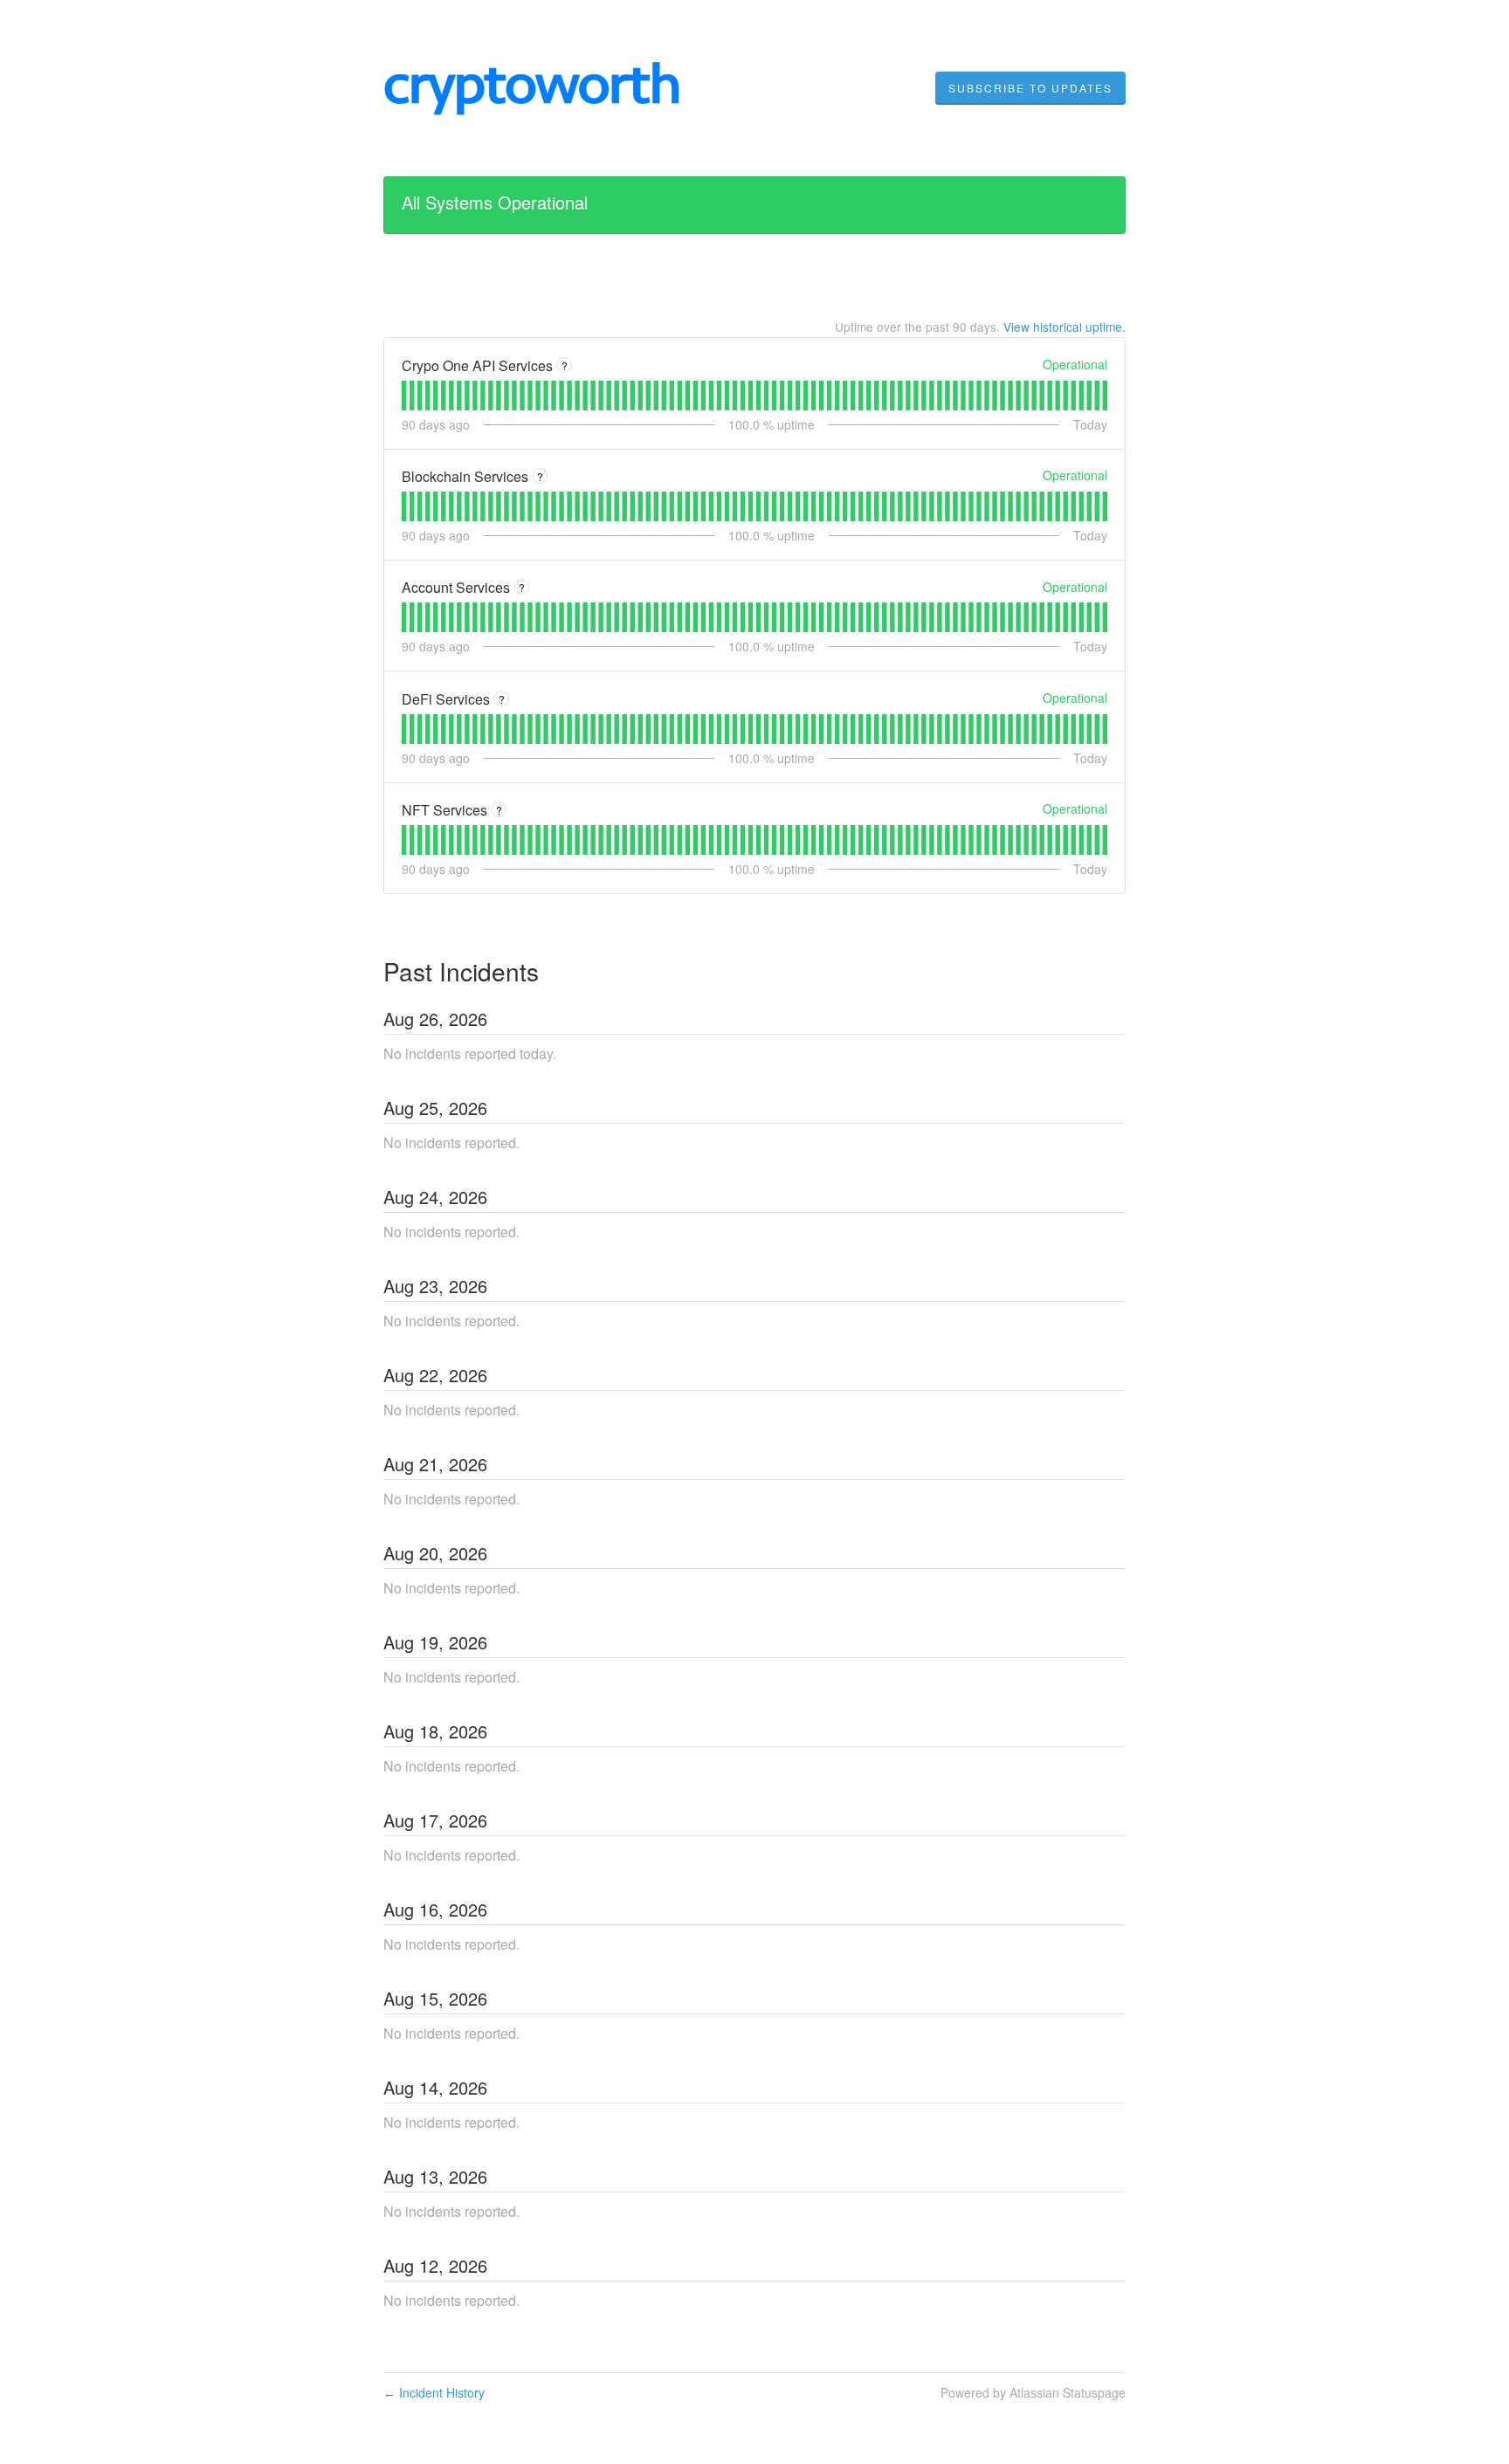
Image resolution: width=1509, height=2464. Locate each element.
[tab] (404, 396)
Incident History (434, 2392)
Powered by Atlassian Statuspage (1033, 2392)
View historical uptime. (1065, 327)
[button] (1030, 88)
